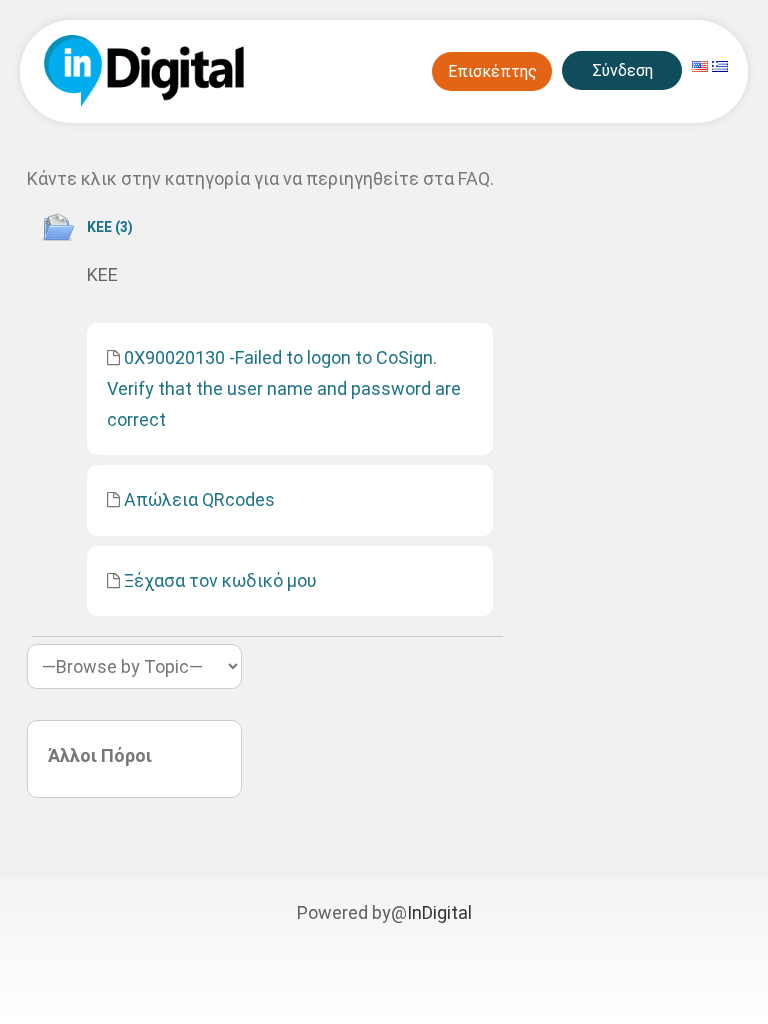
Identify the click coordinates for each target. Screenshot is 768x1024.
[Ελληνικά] (720, 66)
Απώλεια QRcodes (199, 499)
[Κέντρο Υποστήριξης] (142, 71)
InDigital (439, 912)
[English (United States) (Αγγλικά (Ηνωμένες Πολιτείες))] (700, 66)
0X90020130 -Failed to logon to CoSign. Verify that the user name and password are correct (284, 388)
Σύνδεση (622, 70)
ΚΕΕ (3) (110, 227)
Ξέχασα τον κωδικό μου (220, 580)
